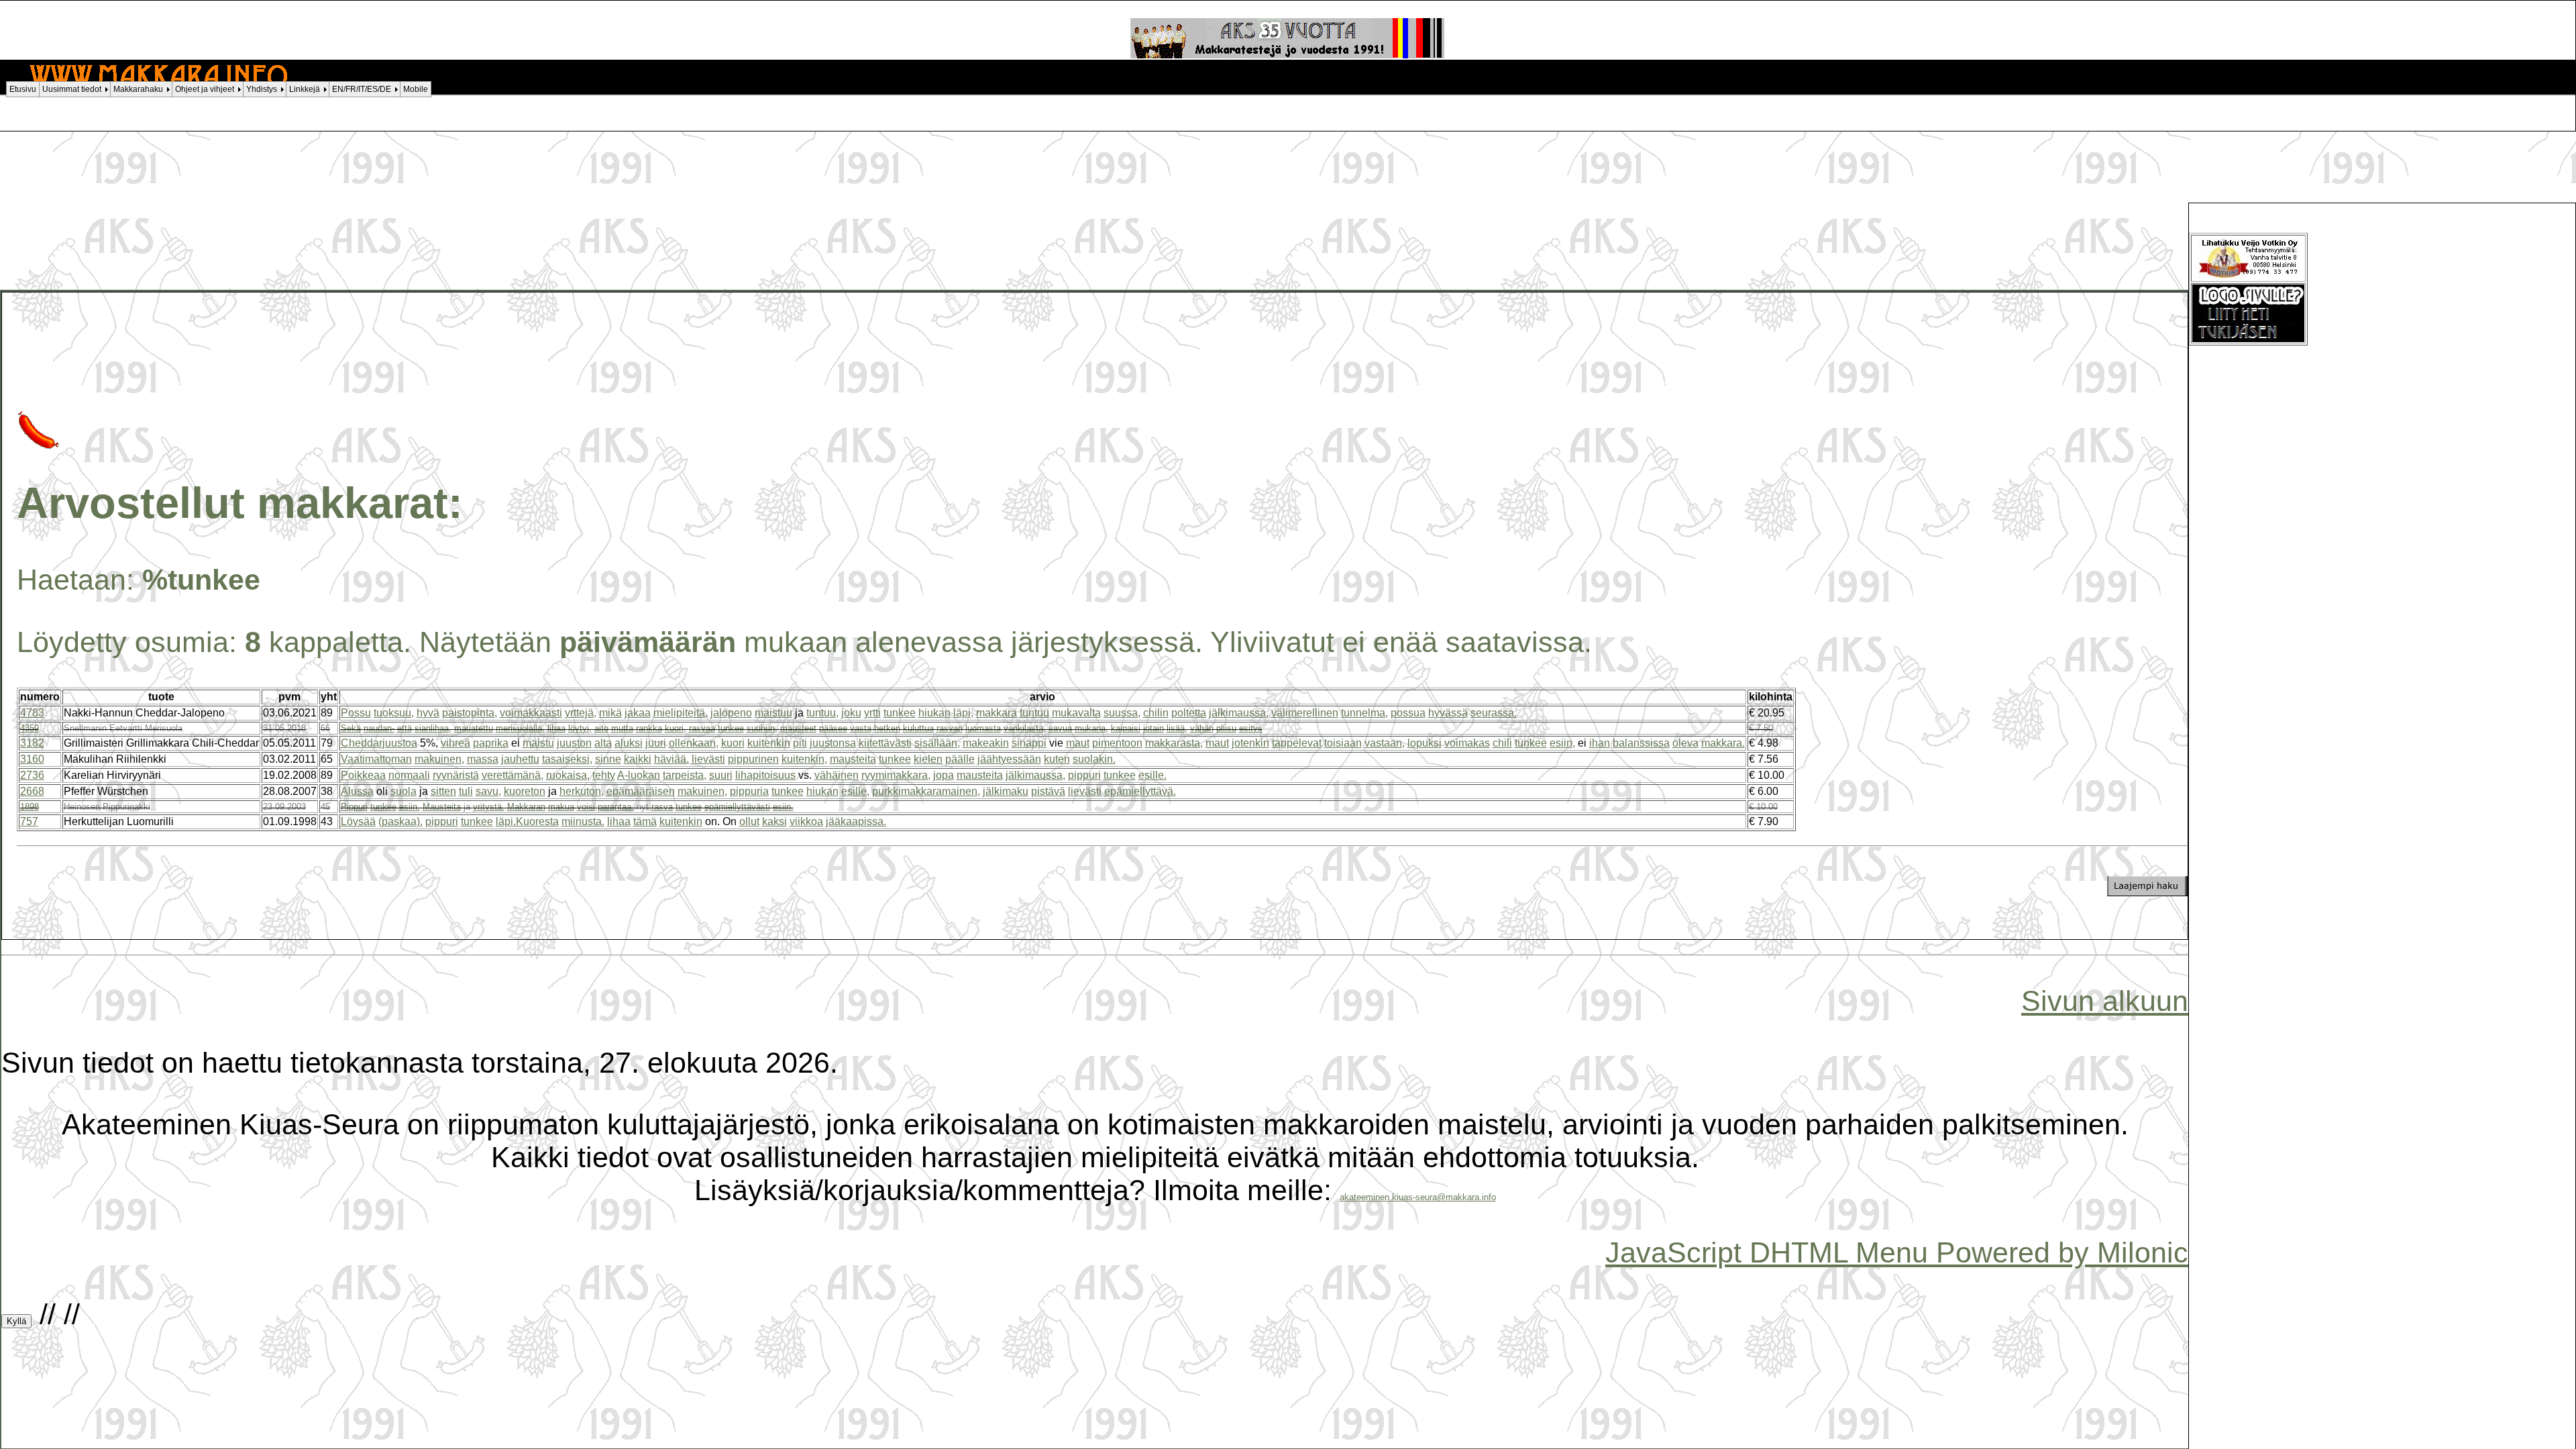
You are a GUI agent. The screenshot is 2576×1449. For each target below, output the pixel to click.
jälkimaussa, (1239, 713)
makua (561, 807)
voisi (586, 807)
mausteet (798, 728)
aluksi (629, 743)
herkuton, (582, 791)
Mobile (416, 89)
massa (483, 759)
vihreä (455, 743)
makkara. (1723, 743)
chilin (1156, 713)
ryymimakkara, (896, 775)
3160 (32, 759)
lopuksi (1425, 743)
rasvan (950, 728)
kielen (928, 759)
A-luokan (639, 775)
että (405, 728)
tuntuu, (822, 713)
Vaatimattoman (376, 759)
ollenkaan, (694, 743)
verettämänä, (513, 775)
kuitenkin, (804, 759)
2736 (32, 775)
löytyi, (580, 728)
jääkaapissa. (856, 821)
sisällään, (937, 743)
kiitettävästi (885, 743)
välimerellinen (1305, 713)
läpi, (963, 713)
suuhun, (762, 728)
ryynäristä (456, 775)
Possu (356, 713)
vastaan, (1385, 743)
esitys (1251, 728)
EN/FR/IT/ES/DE (362, 89)
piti (800, 743)
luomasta (983, 728)
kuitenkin (769, 743)
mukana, (1091, 728)
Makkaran (526, 807)
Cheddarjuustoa (379, 743)
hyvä (428, 713)
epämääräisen (641, 791)
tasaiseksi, (567, 759)
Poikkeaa (363, 775)
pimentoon (1117, 743)
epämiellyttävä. (1140, 791)
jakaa (638, 713)
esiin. (410, 807)
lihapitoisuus (765, 775)
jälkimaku (1006, 791)
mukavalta (1076, 713)
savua (1060, 728)
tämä (645, 821)
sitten (443, 791)
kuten (1057, 759)
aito (601, 728)
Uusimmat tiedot (72, 89)
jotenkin (1250, 743)
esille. (1152, 775)
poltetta (1189, 713)
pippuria (749, 791)
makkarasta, (1174, 743)
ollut (749, 821)
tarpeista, (685, 775)
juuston (574, 743)
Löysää (358, 821)
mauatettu (474, 728)
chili (1502, 743)
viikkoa (806, 821)
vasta (861, 728)
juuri (656, 743)
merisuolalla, (520, 728)
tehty (604, 775)
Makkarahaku (138, 89)
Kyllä (16, 1321)
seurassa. (1494, 713)
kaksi (774, 821)
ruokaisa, (568, 775)
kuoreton (525, 791)
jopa (944, 775)
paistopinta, (470, 713)
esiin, (1562, 743)
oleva (1685, 743)
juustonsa (833, 743)
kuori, (676, 728)
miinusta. (583, 821)
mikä (610, 713)
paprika (491, 743)
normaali (409, 775)
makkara (997, 713)
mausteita (853, 759)
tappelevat (1297, 743)
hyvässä (1448, 713)
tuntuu (1034, 713)
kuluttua (918, 728)
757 (29, 821)
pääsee (833, 728)
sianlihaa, (433, 728)
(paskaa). (400, 821)
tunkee (900, 713)
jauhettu (520, 759)
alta (603, 743)
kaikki (638, 759)
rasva (662, 807)
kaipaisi (1126, 728)
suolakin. (1094, 759)
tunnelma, (1364, 713)
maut (1078, 743)
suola (404, 791)
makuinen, (439, 759)
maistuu (773, 713)
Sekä (351, 728)
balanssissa (1641, 743)
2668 (32, 791)
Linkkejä (305, 89)
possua (1408, 713)
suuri (721, 775)
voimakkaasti (531, 713)
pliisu (1226, 728)
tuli (466, 791)
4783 (32, 713)
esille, (855, 791)
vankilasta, (1025, 728)
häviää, (672, 759)
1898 (30, 807)
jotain (1153, 728)
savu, (488, 791)
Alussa (357, 791)
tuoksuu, (394, 713)
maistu (538, 743)
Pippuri (354, 807)
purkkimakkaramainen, (926, 791)
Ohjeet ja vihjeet (205, 89)
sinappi (1029, 743)
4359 (30, 728)
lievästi (708, 759)
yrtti (872, 713)
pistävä (1048, 791)
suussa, (1122, 713)
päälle (960, 759)
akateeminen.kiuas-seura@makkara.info (1418, 1197)
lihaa (556, 728)
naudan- (379, 728)
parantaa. (616, 807)
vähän (1202, 728)
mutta (622, 728)
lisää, (1177, 728)
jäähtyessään (1009, 759)
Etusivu (23, 89)
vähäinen (837, 775)
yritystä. (489, 807)
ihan (1600, 743)
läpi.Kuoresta (527, 821)
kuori (733, 743)
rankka (649, 728)
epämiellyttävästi (737, 807)
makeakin (986, 743)
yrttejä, (581, 713)
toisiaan (1343, 743)
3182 (32, 743)
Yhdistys (262, 89)
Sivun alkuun (2105, 1001)
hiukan (934, 713)
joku (851, 713)
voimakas (1467, 743)
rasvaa (702, 728)
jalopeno (731, 713)
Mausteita (442, 807)
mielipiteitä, (681, 713)
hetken (887, 728)
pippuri (1084, 775)
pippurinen (753, 759)
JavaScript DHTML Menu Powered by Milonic (1897, 1252)
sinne (608, 759)
